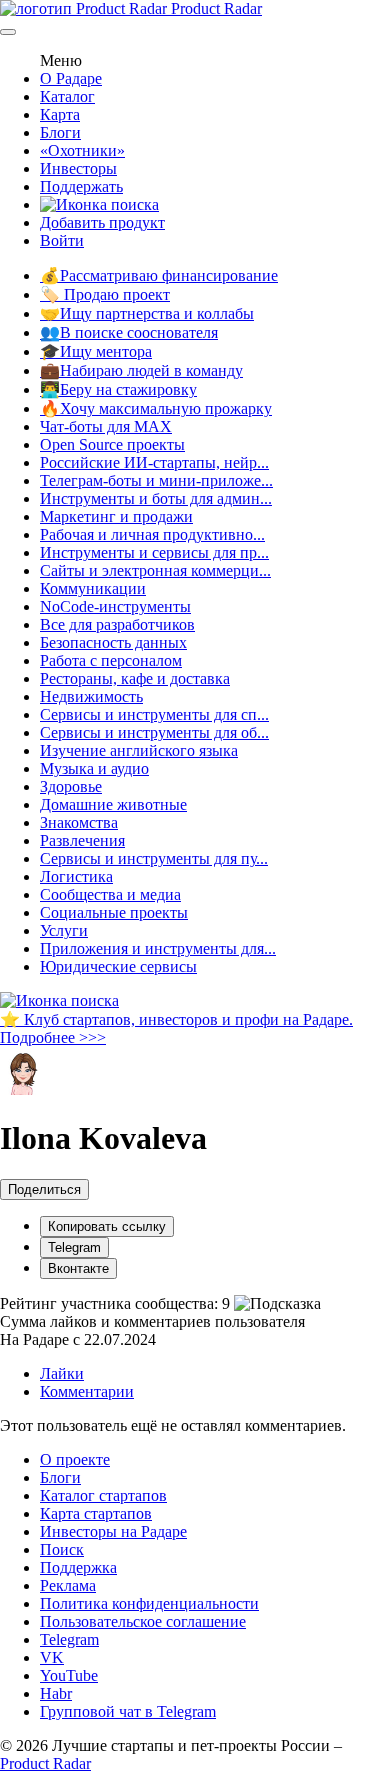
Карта (60, 114)
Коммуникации (93, 588)
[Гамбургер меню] (8, 32)
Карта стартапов (96, 1513)
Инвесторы (78, 168)
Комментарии (87, 1391)
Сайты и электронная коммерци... (155, 570)
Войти (62, 240)
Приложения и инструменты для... (158, 948)
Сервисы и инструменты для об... (154, 732)
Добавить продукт (102, 222)
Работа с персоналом (111, 660)
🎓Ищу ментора (96, 351)
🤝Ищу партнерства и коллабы (147, 313)
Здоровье (71, 786)
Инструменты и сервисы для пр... (154, 552)
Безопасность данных (113, 642)
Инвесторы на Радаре (113, 1531)
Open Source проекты (112, 444)
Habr (56, 1693)
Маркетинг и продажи (116, 516)
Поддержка (78, 1567)
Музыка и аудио (94, 768)
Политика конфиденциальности (149, 1603)
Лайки (62, 1373)
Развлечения (82, 840)
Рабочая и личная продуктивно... (152, 534)
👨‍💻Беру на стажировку (118, 389)
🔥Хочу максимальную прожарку (156, 408)
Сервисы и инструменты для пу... (154, 858)
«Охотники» (82, 150)
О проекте (75, 1459)
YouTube (69, 1675)
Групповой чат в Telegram (128, 1711)
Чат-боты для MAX (106, 426)
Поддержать (81, 186)
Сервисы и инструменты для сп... (154, 714)
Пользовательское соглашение (143, 1621)
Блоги (60, 132)
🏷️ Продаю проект (105, 294)
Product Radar (214, 8)
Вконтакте (78, 1268)
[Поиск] (99, 204)
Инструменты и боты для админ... (156, 498)
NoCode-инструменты (115, 606)
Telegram (74, 1247)
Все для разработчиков (117, 624)
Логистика (76, 876)
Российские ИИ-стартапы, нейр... (154, 462)
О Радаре (71, 78)
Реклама (68, 1585)
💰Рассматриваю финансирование (159, 275)
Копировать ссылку (107, 1226)
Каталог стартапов (103, 1495)
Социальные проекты (114, 912)
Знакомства (79, 822)
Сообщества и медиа (110, 894)
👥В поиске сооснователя (129, 332)
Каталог (67, 96)
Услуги (64, 930)
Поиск (62, 1549)
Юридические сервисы (118, 966)
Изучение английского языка (139, 750)
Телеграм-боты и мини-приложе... (156, 480)
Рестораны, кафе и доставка (135, 678)
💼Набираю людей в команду (141, 370)
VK (52, 1657)
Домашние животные (113, 804)
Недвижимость (91, 696)
